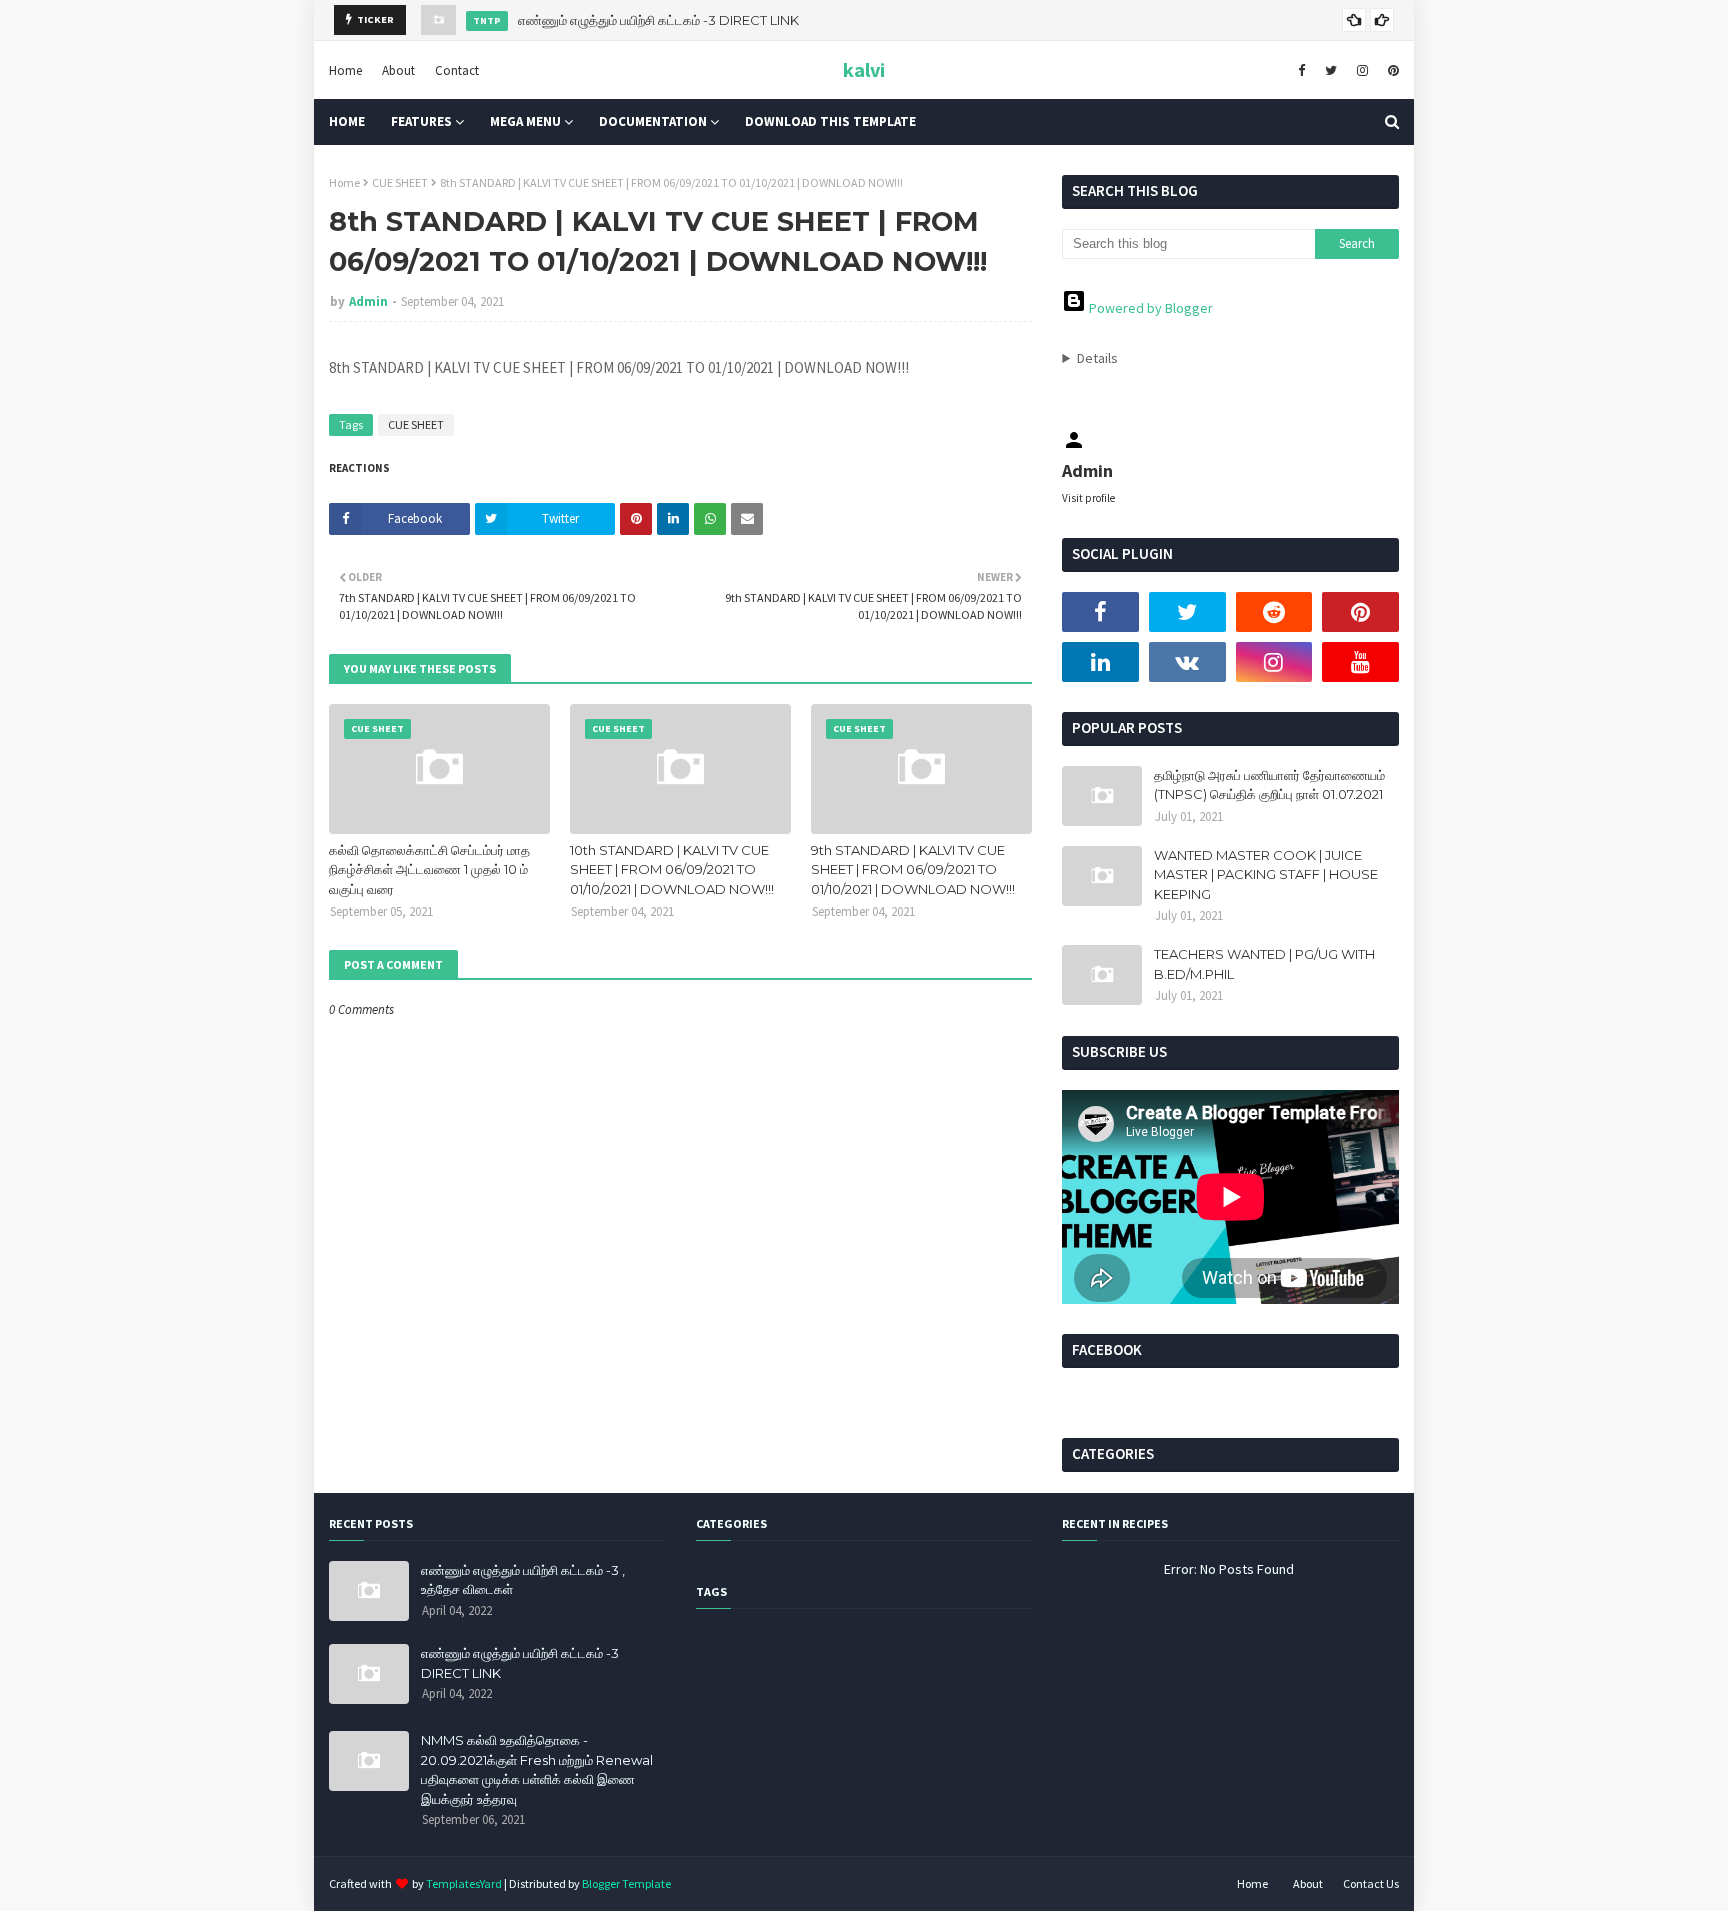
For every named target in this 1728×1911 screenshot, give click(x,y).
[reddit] (1274, 612)
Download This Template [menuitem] (830, 121)
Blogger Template (626, 1883)
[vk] (1187, 662)
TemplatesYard (464, 1883)
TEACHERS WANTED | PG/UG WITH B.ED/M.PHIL (1264, 964)
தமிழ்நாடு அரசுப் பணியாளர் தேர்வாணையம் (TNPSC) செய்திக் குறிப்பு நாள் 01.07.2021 (1269, 785)
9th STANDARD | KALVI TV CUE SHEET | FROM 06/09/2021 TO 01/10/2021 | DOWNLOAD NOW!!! (913, 869)
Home (345, 69)
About (398, 69)
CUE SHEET (400, 182)
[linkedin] (1100, 662)
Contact (457, 69)
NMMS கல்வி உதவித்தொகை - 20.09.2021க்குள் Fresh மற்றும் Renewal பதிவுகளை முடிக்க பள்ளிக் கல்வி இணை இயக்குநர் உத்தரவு (537, 1769)
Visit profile (1088, 498)
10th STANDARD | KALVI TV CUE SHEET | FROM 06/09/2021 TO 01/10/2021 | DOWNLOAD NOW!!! (672, 869)
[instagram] (1362, 70)
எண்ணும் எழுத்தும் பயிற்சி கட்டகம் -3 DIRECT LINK (658, 20)
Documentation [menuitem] (653, 121)
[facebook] (1301, 70)
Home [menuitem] (347, 121)
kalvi (864, 69)
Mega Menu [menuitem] (525, 121)
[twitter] (1331, 70)
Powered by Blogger (1149, 308)
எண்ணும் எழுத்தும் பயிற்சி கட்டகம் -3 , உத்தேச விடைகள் (523, 1580)
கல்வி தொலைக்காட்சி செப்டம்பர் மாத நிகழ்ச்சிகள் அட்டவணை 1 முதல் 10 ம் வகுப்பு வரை (429, 869)
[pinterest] (1391, 70)
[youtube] (1360, 662)
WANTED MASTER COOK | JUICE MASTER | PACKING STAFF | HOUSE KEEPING (1266, 874)
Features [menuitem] (421, 121)
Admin (368, 301)
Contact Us (1371, 1883)
